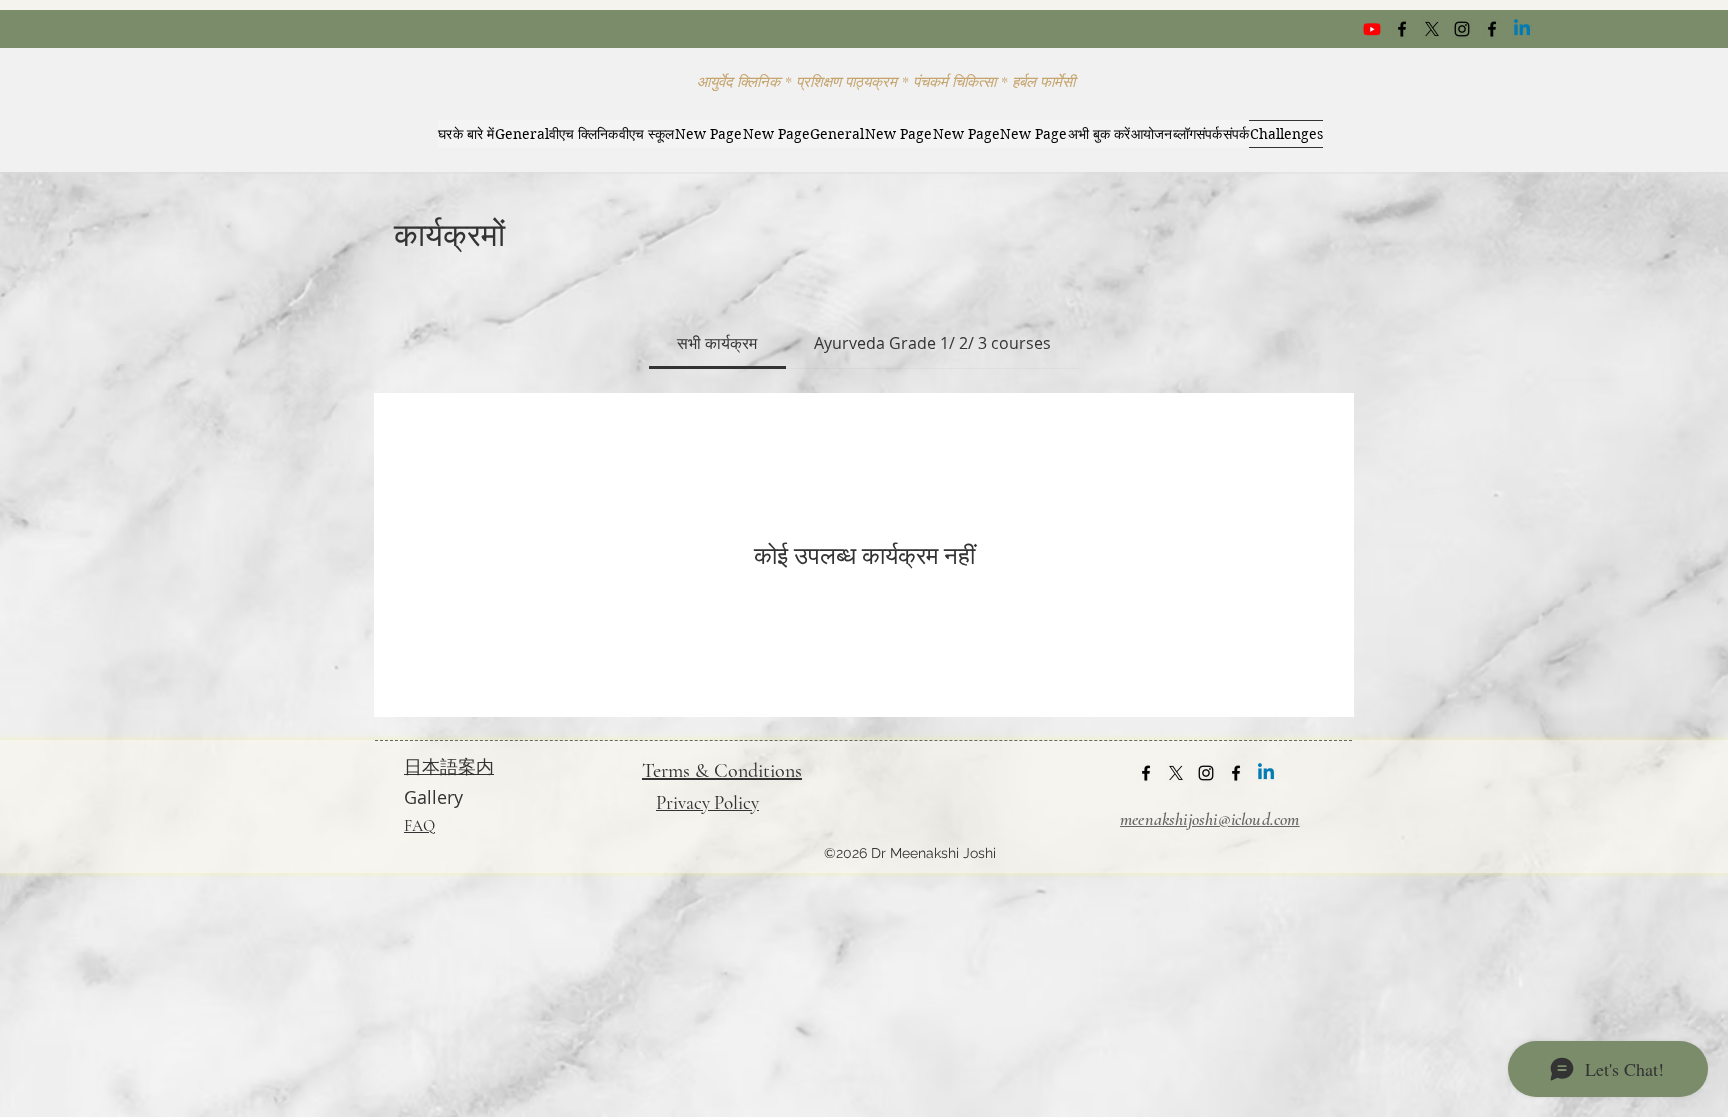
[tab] (717, 343)
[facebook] (1402, 29)
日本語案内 (449, 766)
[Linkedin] (1522, 29)
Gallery (433, 797)
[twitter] (1432, 29)
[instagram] (1462, 29)
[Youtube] (1372, 29)
